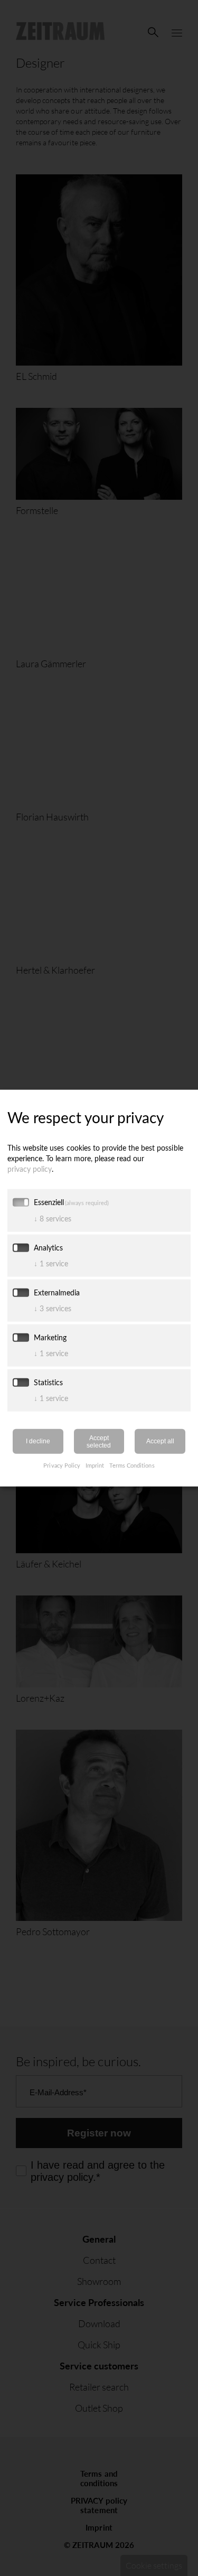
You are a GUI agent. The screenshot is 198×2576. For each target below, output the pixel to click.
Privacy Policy (62, 1465)
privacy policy (30, 1168)
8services (53, 1218)
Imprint (95, 1465)
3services (53, 1308)
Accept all (160, 1441)
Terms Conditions (132, 1465)
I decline (38, 1441)
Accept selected (99, 1441)
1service (51, 1263)
